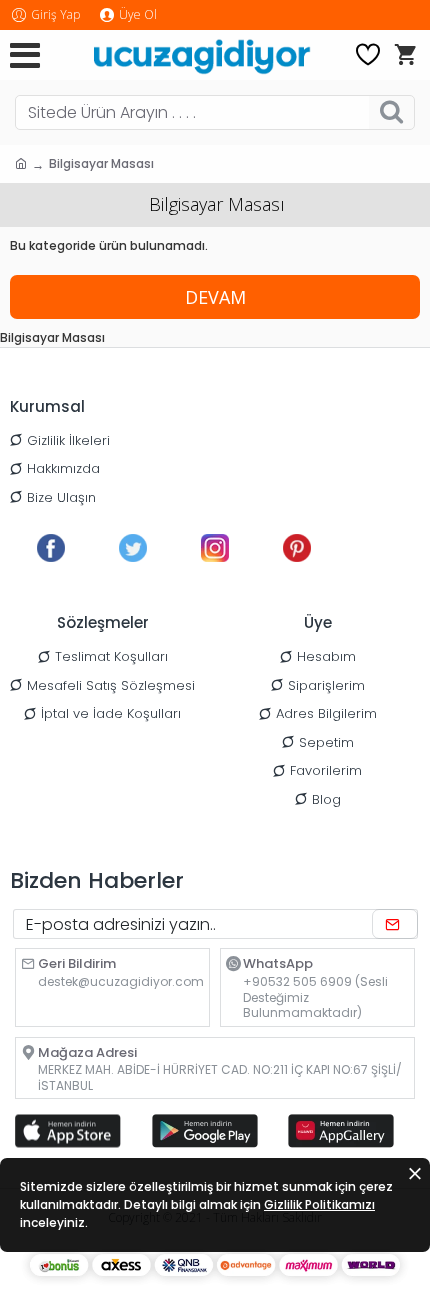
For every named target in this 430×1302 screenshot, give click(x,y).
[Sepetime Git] (405, 55)
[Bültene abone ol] (395, 924)
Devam (215, 297)
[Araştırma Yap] (391, 112)
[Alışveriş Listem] (368, 55)
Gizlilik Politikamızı (319, 1204)
